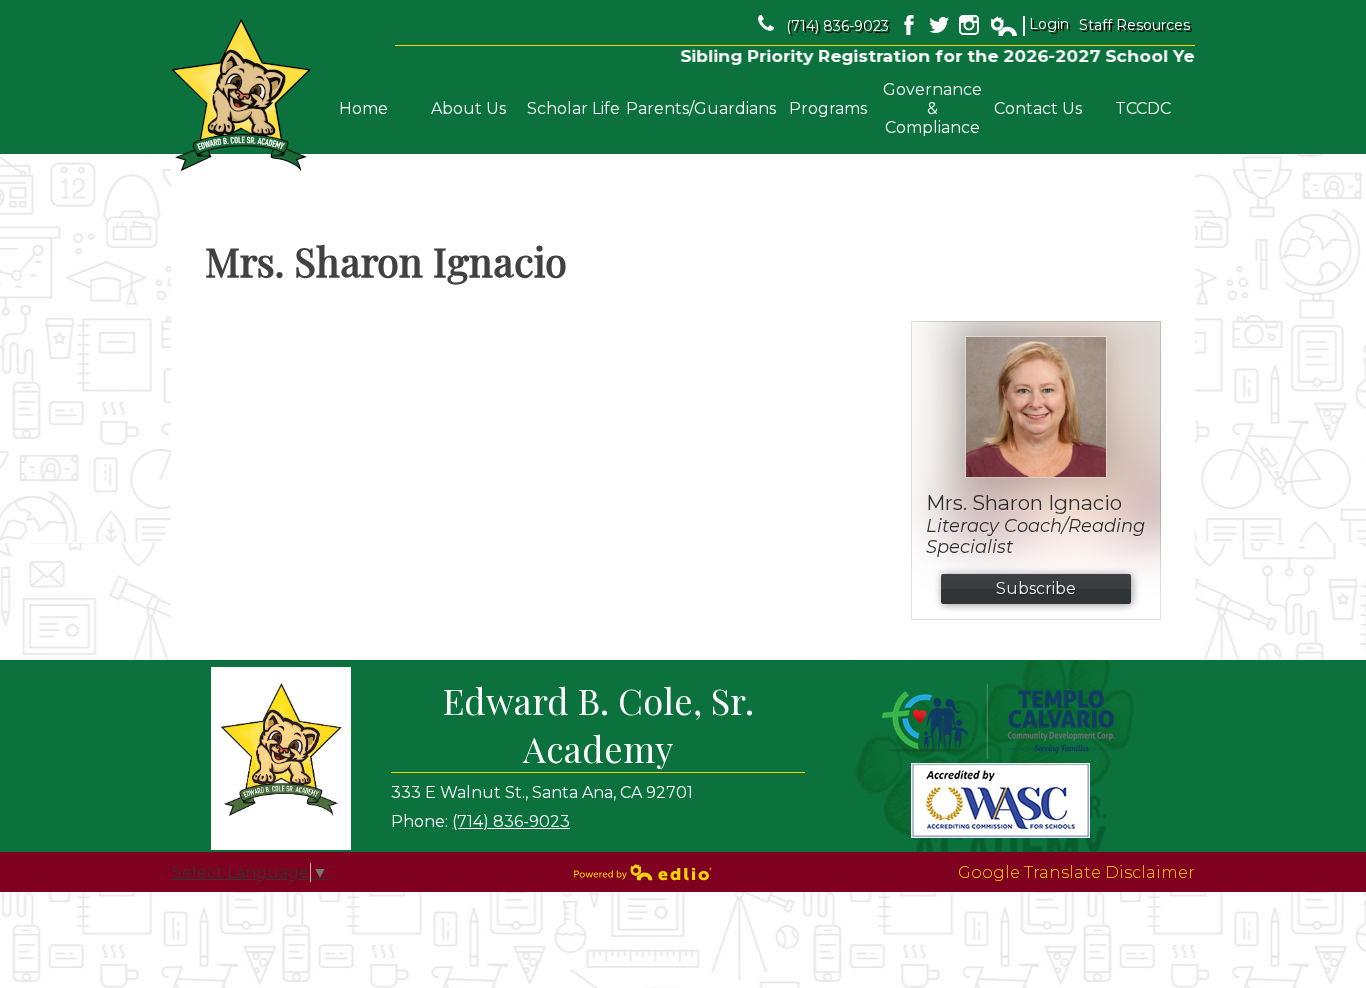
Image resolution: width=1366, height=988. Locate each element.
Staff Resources (1134, 25)
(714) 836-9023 (837, 26)
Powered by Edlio (643, 872)
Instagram (969, 25)
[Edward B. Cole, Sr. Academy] (241, 95)
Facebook (909, 25)
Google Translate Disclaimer (1076, 872)
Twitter (939, 25)
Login (1029, 25)
